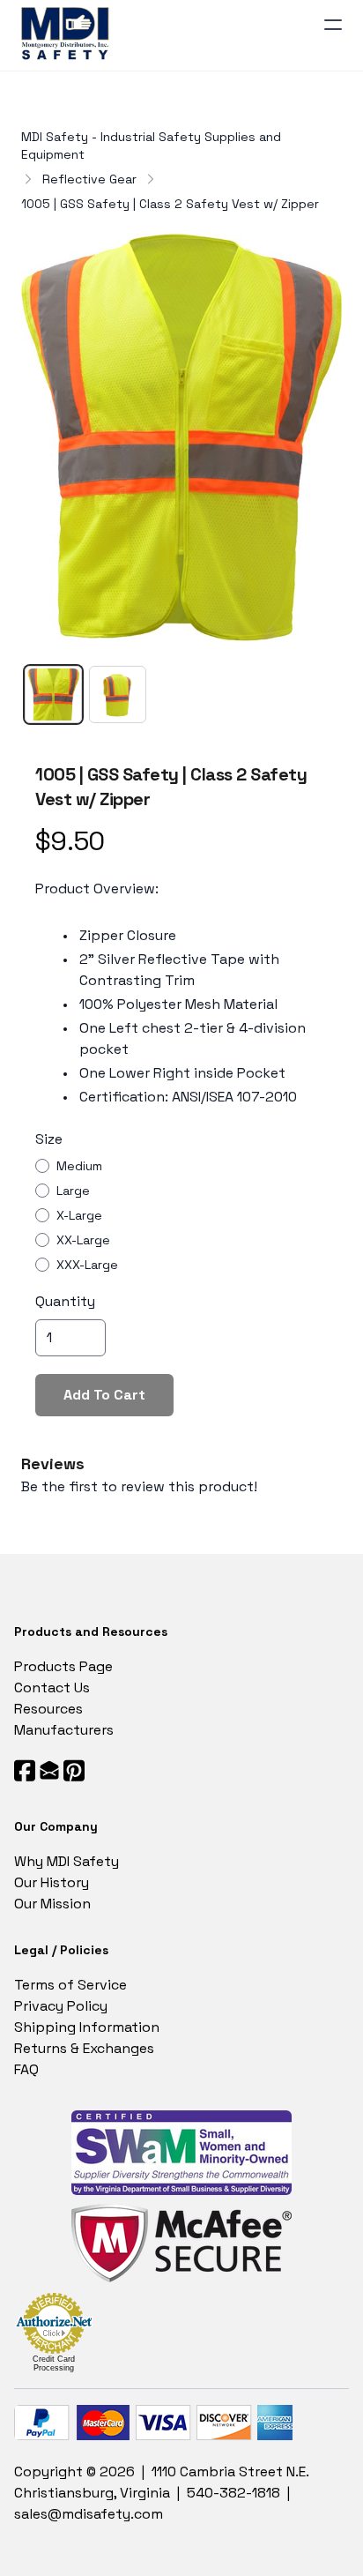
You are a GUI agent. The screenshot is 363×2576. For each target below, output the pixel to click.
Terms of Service (70, 1985)
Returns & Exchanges (84, 2048)
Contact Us (52, 1687)
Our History (52, 1882)
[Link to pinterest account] (74, 1770)
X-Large (79, 1215)
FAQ (26, 2069)
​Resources (48, 1709)
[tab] (53, 694)
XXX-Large (87, 1265)
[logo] (68, 35)
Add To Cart (104, 1395)
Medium (79, 1166)
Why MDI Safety (67, 1861)
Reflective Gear (89, 179)
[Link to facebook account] (25, 1770)
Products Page (63, 1666)
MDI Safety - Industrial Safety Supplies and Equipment (151, 146)
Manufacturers (64, 1730)
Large (73, 1191)
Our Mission (52, 1904)
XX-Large (83, 1240)
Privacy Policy (61, 2006)
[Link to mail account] (49, 1770)
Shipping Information (87, 2027)
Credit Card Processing (54, 2363)
